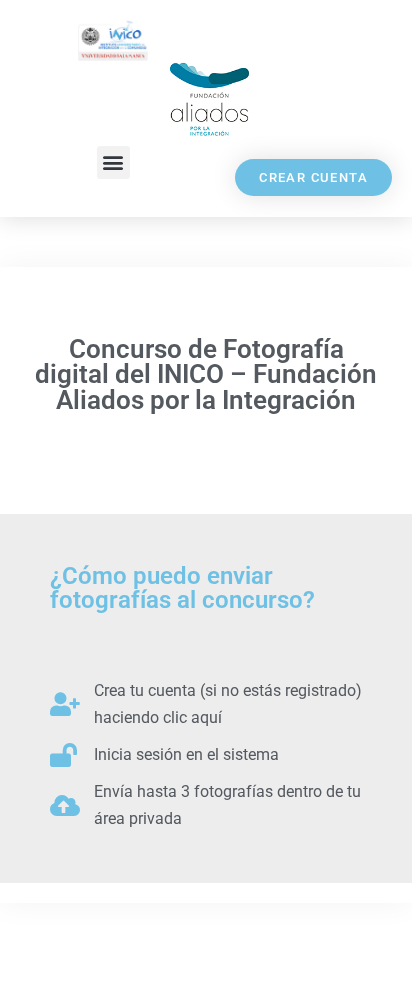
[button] (113, 162)
